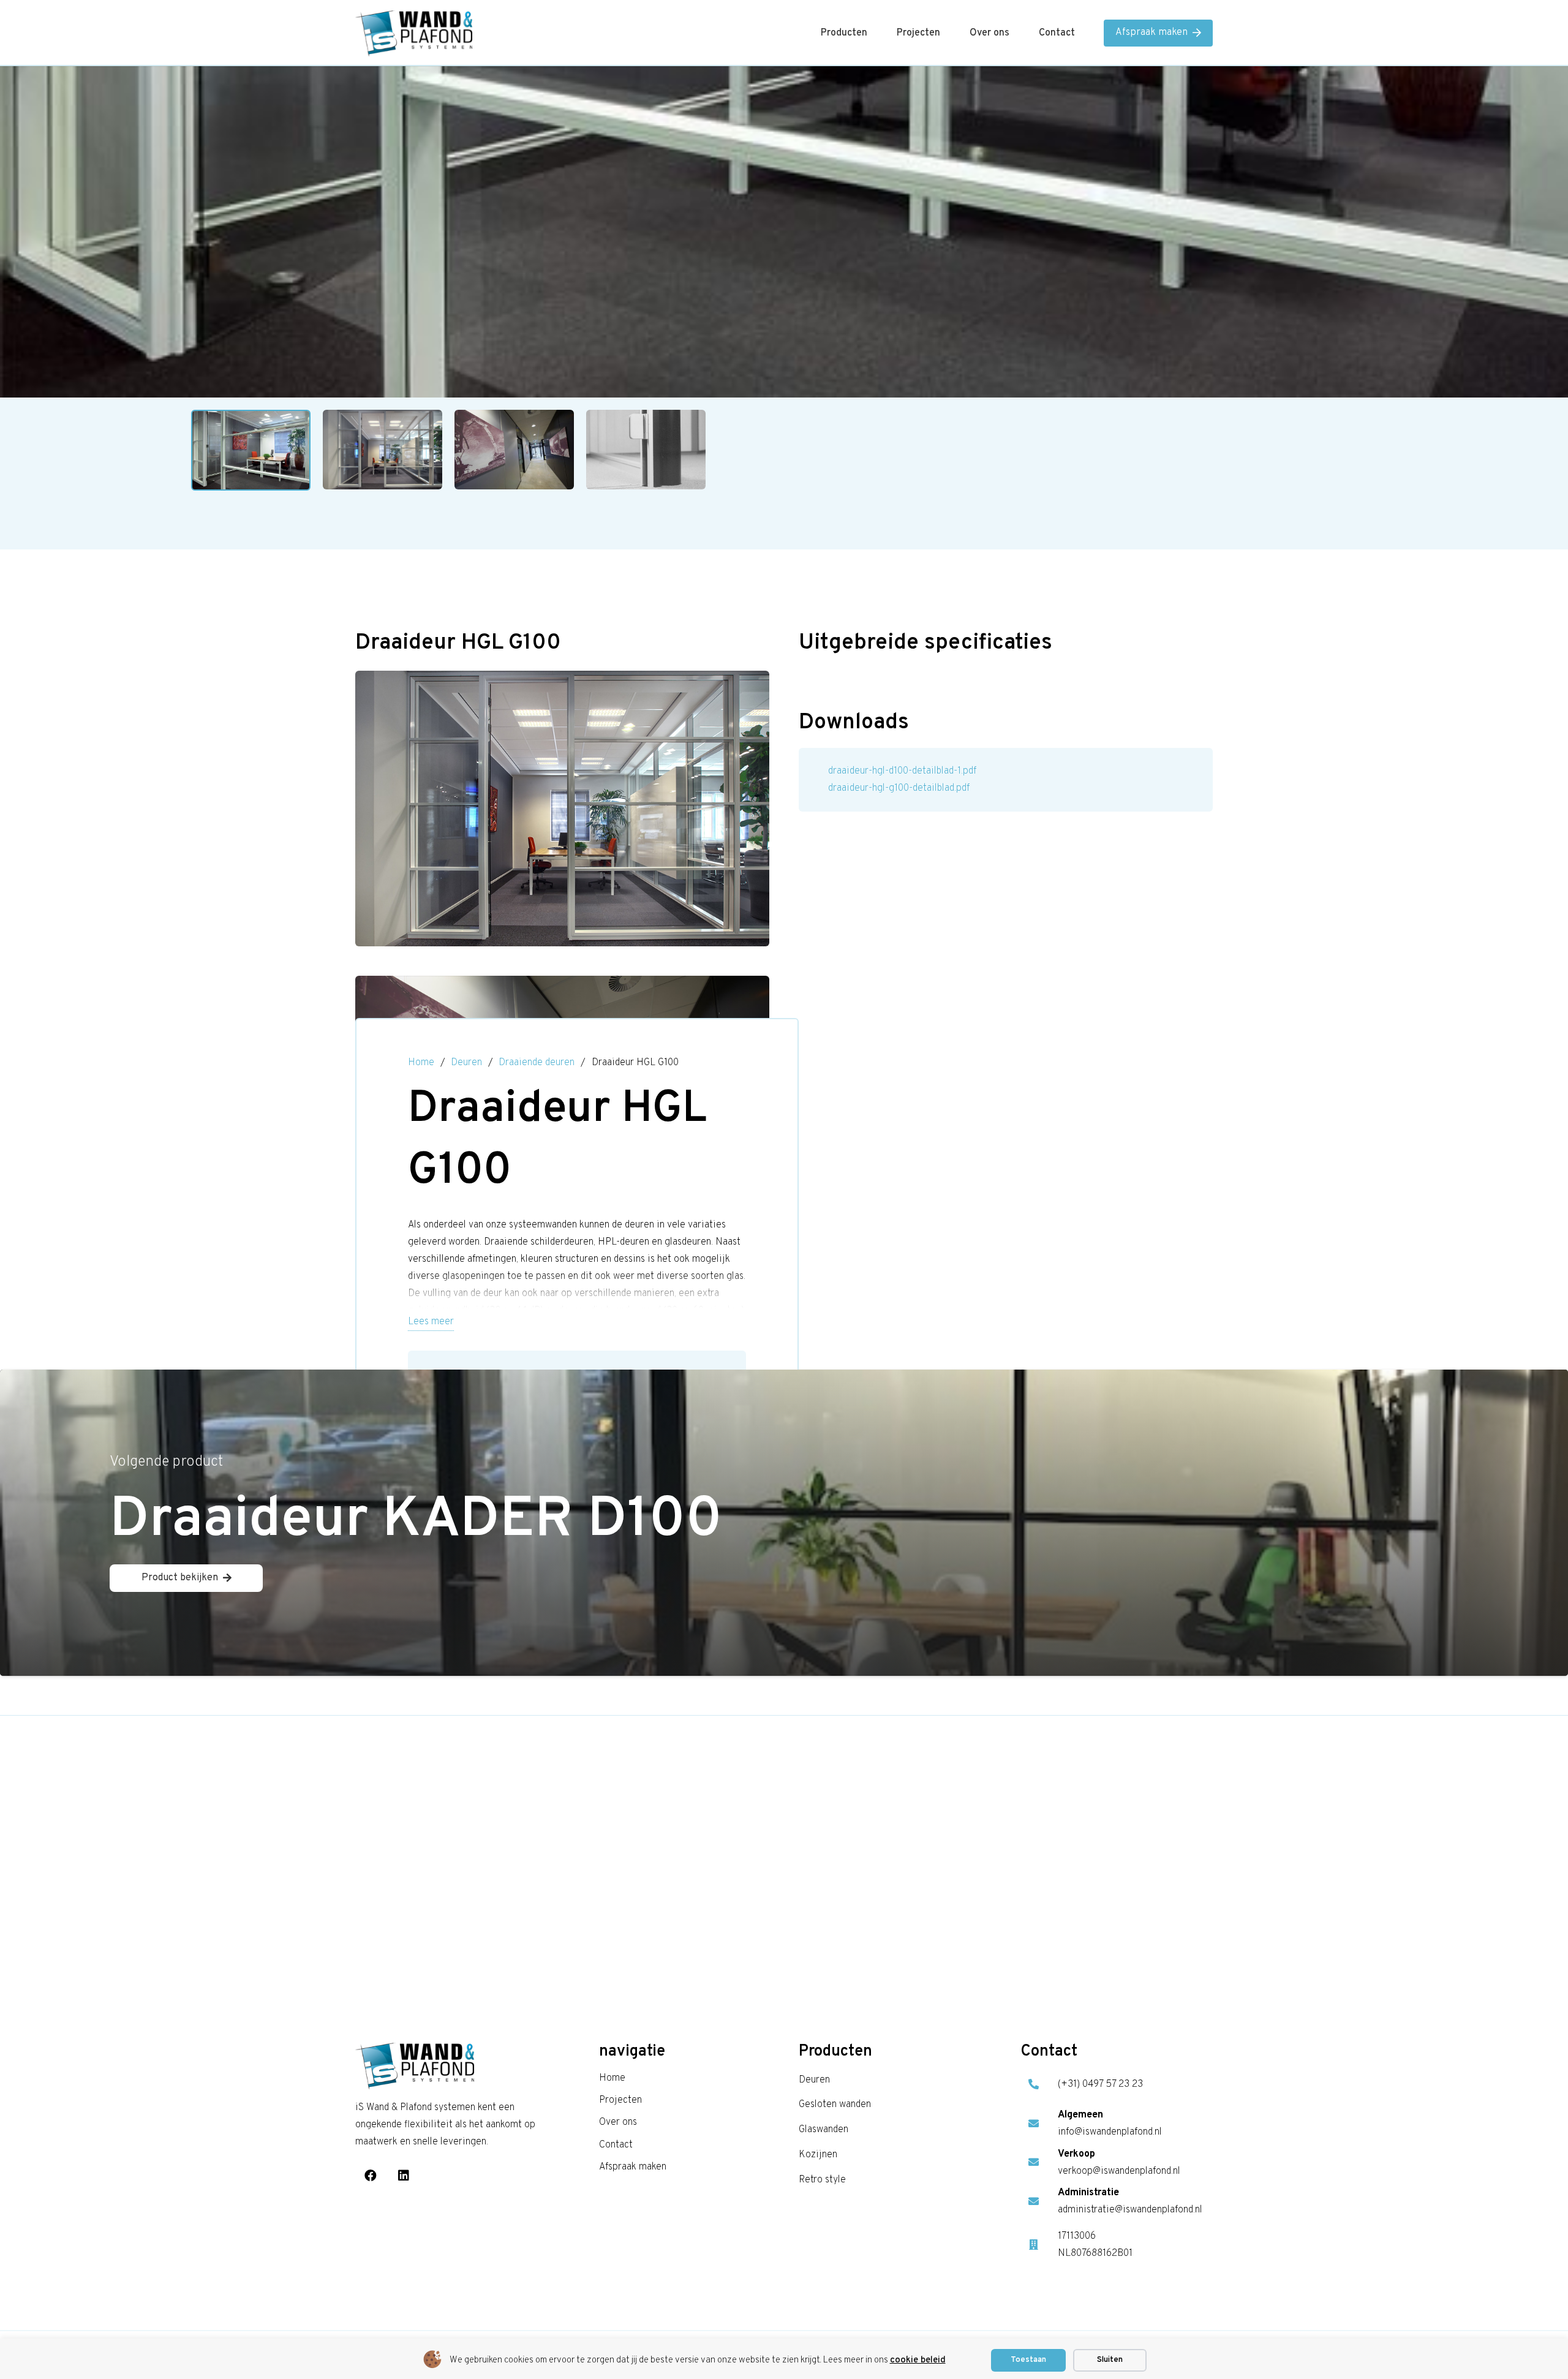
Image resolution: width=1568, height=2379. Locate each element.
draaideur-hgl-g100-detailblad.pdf (899, 788)
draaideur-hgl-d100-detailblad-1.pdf (902, 771)
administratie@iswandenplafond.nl (1130, 2210)
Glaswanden (824, 2130)
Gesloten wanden (835, 2105)
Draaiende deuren (537, 1063)
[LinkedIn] (404, 2176)
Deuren (466, 1063)
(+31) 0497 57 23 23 (1100, 2084)
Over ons (618, 2122)
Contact (616, 2145)
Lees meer (431, 1322)
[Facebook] (371, 2176)
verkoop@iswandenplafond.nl (1119, 2171)
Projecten (620, 2100)
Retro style (822, 2180)
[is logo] (414, 33)
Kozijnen (818, 2155)
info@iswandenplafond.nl (1110, 2132)
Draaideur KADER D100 (416, 1521)
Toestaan (1028, 2360)
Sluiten (1110, 2360)
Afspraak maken (633, 2167)
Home (421, 1063)
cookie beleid (918, 2360)
